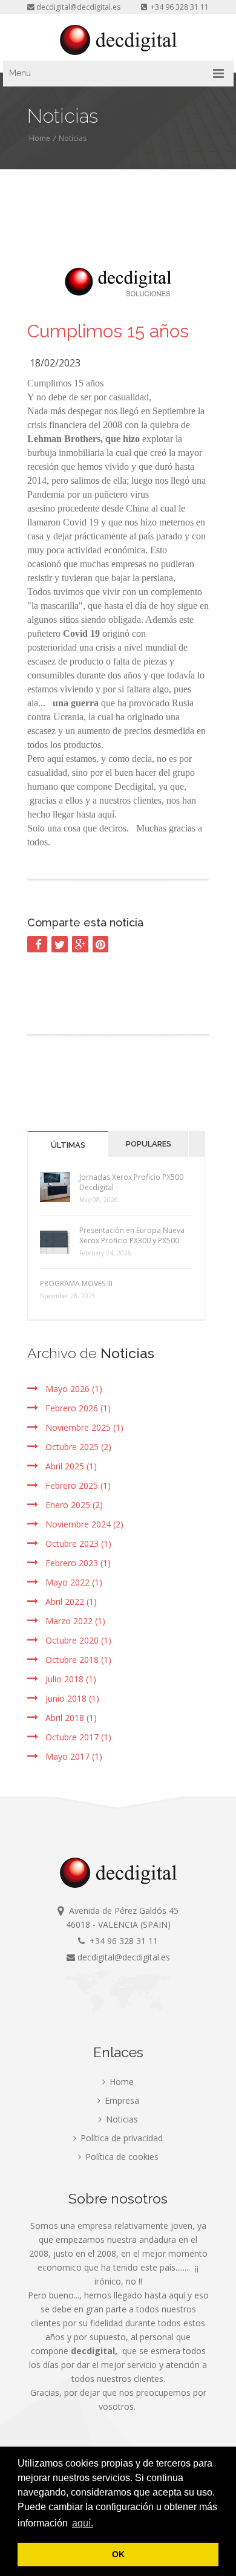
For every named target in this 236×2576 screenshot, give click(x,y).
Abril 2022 (70, 1602)
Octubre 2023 (77, 1543)
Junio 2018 (71, 1698)
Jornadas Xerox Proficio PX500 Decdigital (131, 1182)
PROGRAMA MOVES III (76, 1283)
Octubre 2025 (77, 1447)
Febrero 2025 (77, 1485)
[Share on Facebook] (37, 944)
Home (40, 138)
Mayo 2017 (73, 1756)
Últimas (68, 1145)
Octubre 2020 (77, 1640)
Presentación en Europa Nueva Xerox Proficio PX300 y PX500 (132, 1235)
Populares (149, 1144)
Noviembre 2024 (83, 1524)
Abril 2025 (70, 1466)
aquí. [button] (83, 2523)
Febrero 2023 (77, 1563)
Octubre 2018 (77, 1660)
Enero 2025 (73, 1505)
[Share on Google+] (80, 944)
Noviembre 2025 (83, 1427)
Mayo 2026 (73, 1389)
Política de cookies (121, 2157)
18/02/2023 (55, 363)
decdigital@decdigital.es (78, 7)
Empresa (121, 2100)
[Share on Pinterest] (100, 944)
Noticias (73, 138)
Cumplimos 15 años (108, 331)
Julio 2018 (70, 1679)
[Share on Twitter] (60, 944)
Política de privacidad (120, 2138)
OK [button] (118, 2554)
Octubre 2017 (77, 1737)
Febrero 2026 (77, 1408)
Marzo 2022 (74, 1621)
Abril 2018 (70, 1718)
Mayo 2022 (73, 1582)
